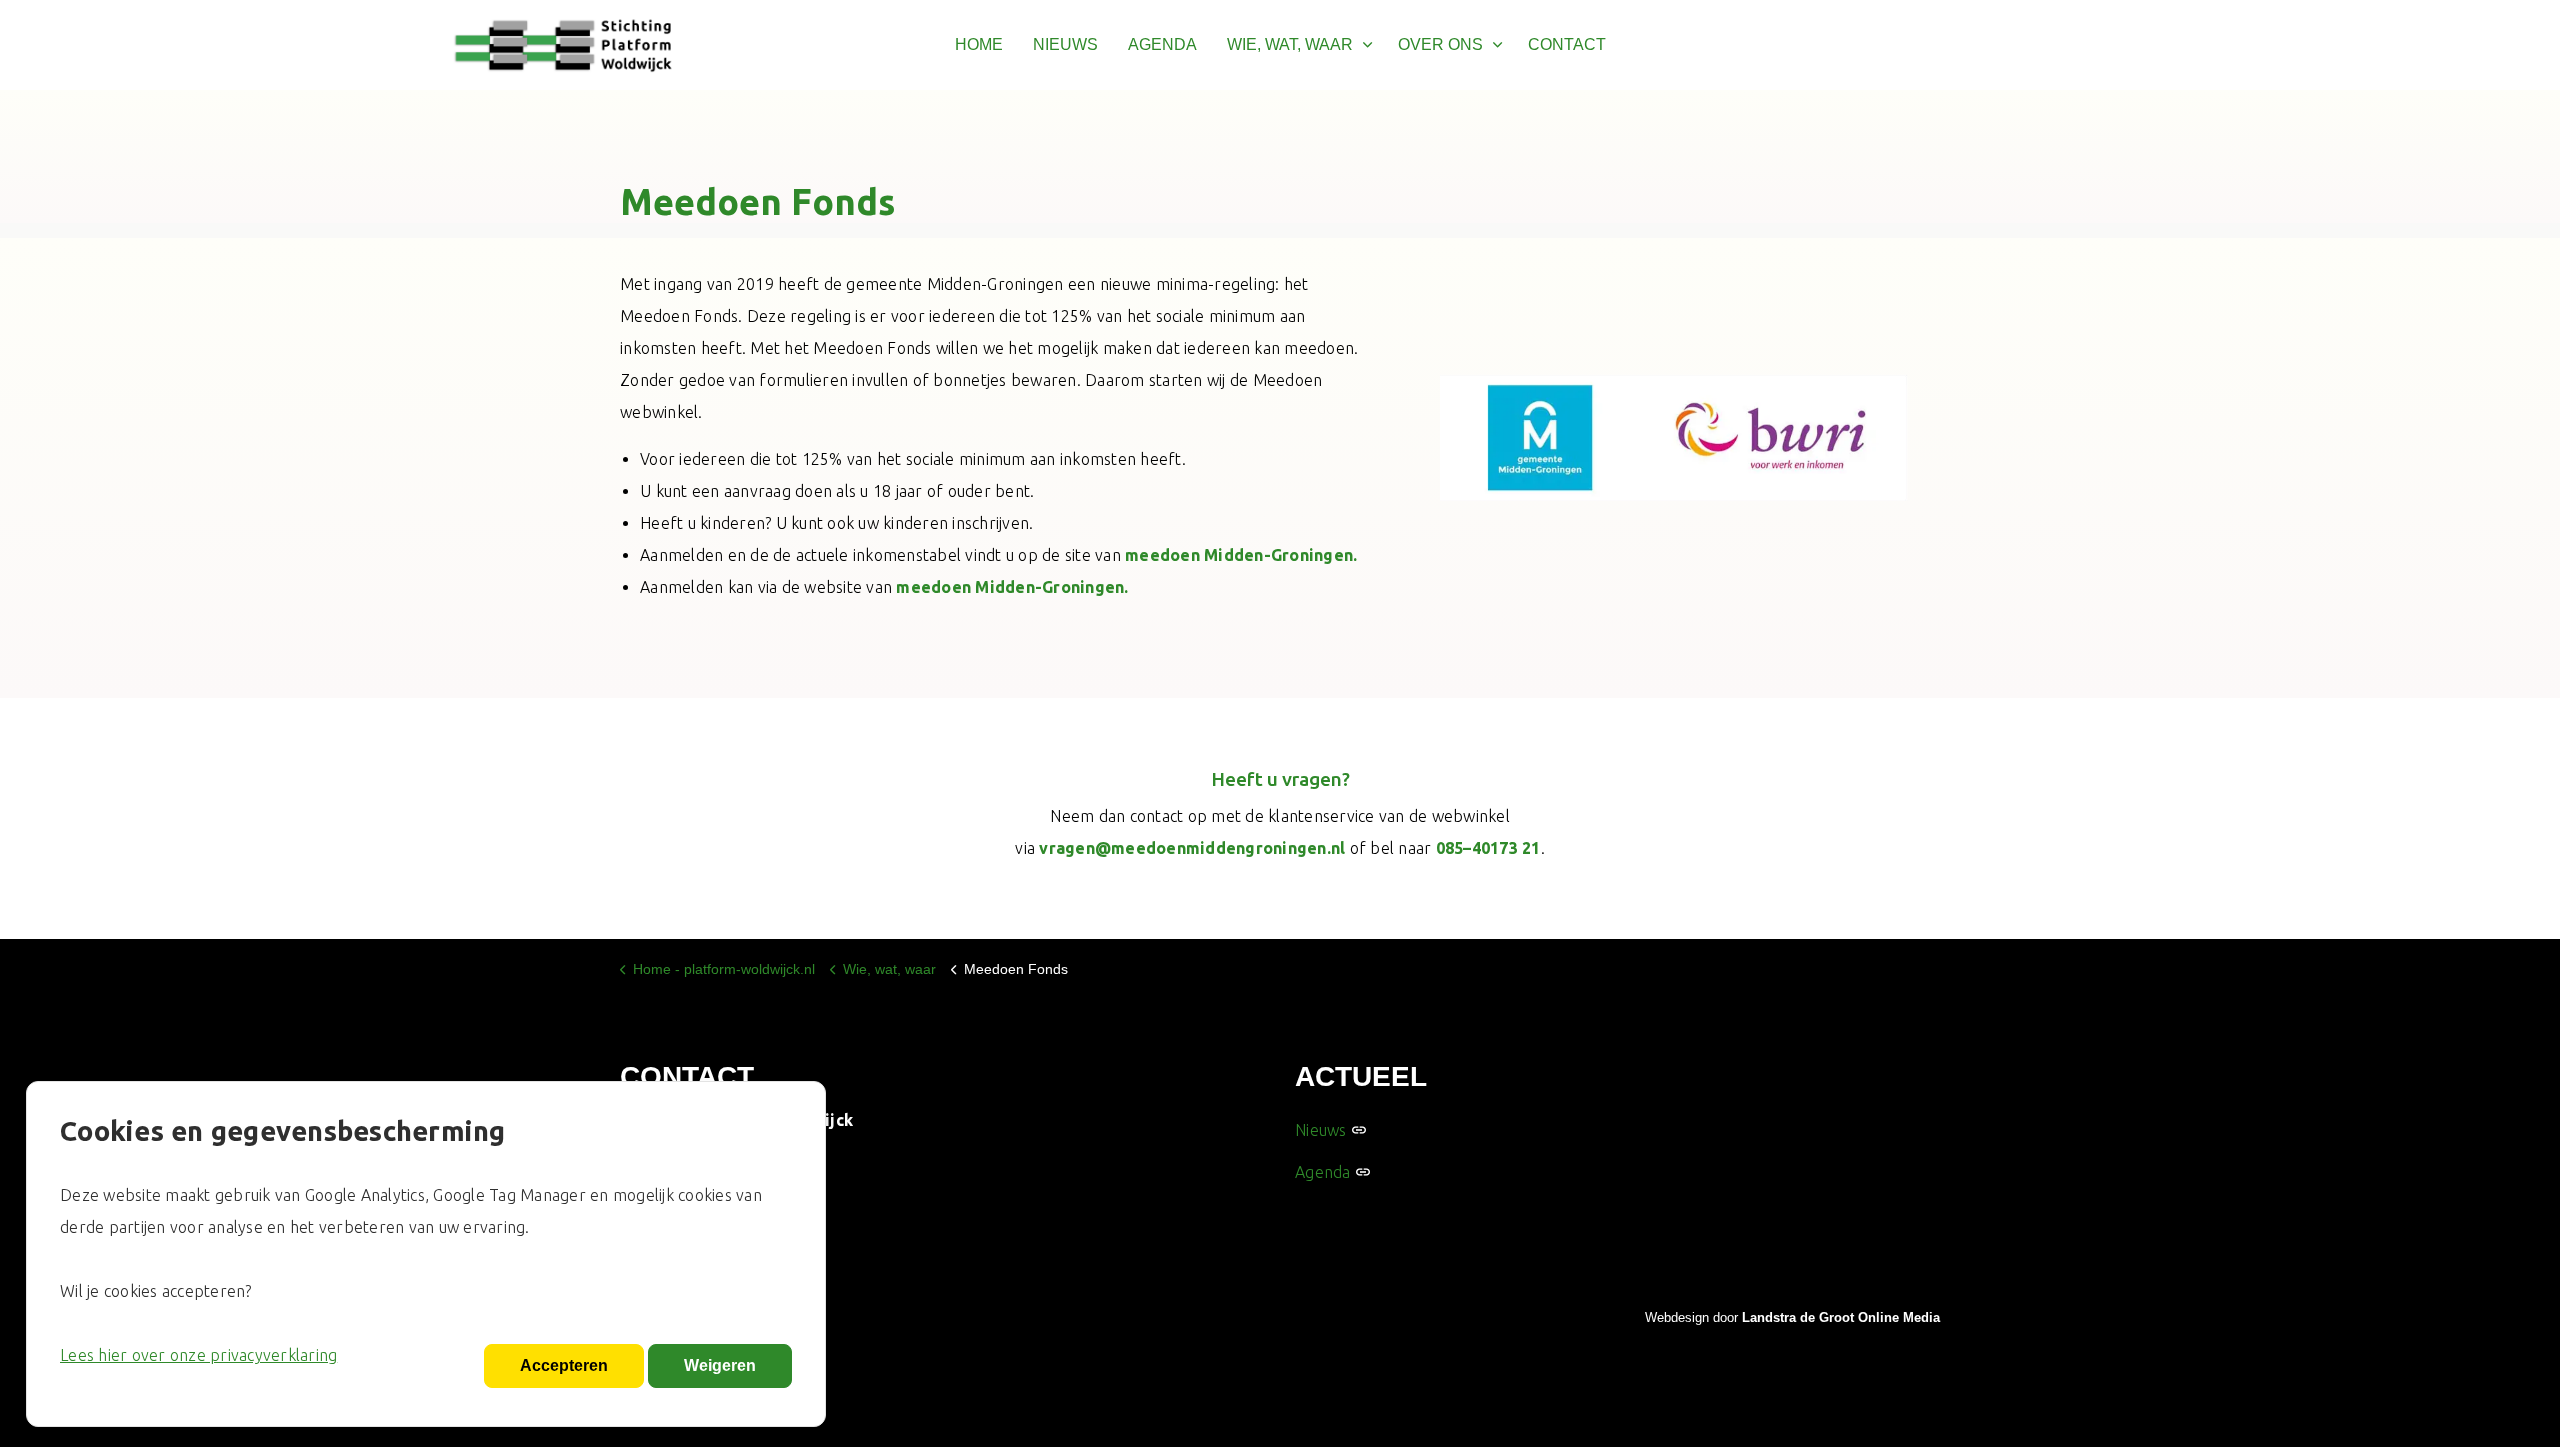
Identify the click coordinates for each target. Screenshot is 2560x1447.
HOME (979, 44)
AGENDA (1162, 44)
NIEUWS (1065, 44)
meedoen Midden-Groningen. (1241, 555)
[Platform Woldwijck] (563, 45)
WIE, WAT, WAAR (1290, 44)
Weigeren (720, 1365)
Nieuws (1321, 1130)
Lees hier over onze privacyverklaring (198, 1355)
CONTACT (1567, 44)
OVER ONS (1440, 44)
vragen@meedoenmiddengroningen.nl (1192, 848)
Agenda (1323, 1172)
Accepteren (564, 1365)
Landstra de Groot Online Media (1841, 1317)
